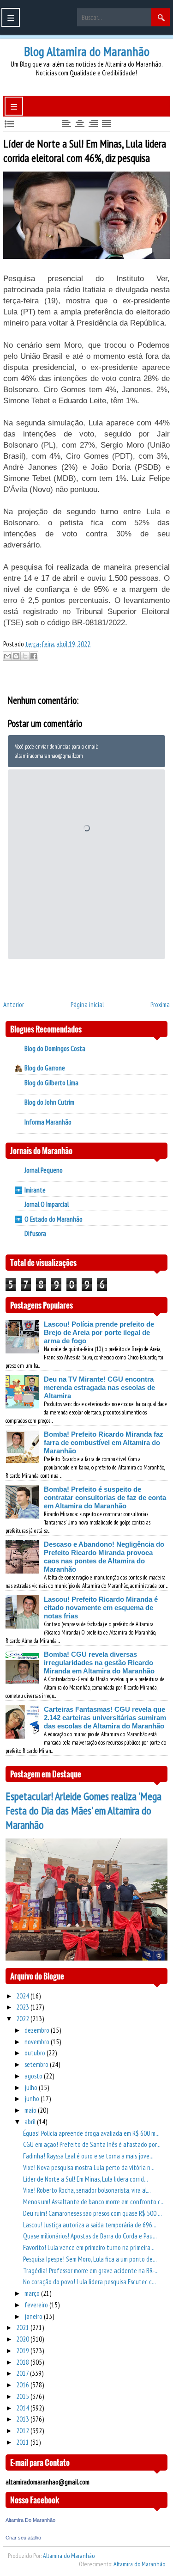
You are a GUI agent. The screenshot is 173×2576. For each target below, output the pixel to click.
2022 (23, 2019)
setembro (37, 2064)
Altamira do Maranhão (69, 2556)
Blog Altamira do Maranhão (87, 51)
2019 (23, 2351)
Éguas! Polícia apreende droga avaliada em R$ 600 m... (91, 2133)
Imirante (35, 1190)
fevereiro (37, 2305)
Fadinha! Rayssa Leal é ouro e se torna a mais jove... (88, 2156)
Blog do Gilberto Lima (51, 1083)
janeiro (34, 2316)
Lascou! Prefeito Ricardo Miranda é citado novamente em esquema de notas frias (101, 1608)
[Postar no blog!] (16, 656)
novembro (38, 2042)
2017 (23, 2373)
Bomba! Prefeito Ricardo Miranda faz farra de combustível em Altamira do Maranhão (104, 1442)
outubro (36, 2053)
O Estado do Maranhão (54, 1219)
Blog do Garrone (45, 1068)
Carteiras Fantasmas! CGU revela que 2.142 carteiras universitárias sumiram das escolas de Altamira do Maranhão (105, 1718)
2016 (23, 2385)
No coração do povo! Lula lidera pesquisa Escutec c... (89, 2282)
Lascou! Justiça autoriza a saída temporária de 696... (90, 2225)
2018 (23, 2362)
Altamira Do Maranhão (30, 2520)
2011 (23, 2442)
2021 (23, 2327)
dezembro (38, 2030)
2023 (23, 2007)
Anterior (14, 1005)
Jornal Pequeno (44, 1170)
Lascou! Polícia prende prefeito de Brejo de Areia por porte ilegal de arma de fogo (99, 1332)
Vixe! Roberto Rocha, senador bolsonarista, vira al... (87, 2190)
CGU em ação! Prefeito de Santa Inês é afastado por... (92, 2144)
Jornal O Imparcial (47, 1204)
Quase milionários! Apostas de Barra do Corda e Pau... (90, 2236)
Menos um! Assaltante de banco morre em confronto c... (94, 2202)
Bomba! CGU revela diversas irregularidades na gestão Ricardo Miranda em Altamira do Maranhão (99, 1663)
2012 (23, 2431)
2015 (23, 2396)
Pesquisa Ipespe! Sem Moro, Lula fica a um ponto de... (90, 2259)
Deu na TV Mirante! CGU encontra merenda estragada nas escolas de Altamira (99, 1387)
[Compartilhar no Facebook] (34, 656)
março (33, 2293)
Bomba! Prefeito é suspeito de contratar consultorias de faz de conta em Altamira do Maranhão (105, 1497)
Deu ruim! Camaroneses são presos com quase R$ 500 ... (92, 2213)
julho (32, 2087)
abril (31, 2122)
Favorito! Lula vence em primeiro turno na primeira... (89, 2247)
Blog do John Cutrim (49, 1102)
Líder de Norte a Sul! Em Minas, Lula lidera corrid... (86, 2179)
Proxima (160, 1005)
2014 (23, 2408)
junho (33, 2099)
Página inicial (87, 1005)
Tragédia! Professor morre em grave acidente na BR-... (91, 2271)
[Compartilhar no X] (25, 656)
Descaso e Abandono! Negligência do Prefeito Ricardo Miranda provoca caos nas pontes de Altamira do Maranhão (104, 1557)
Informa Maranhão (48, 1122)
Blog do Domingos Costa (55, 1048)
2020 (23, 2339)
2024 (23, 1996)
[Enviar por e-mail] (7, 656)
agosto (34, 2076)
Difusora (35, 1233)
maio (31, 2110)
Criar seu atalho (23, 2538)
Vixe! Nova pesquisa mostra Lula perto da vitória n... (89, 2167)
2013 (23, 2419)
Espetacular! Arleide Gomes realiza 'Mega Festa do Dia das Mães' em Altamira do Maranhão (84, 1811)
